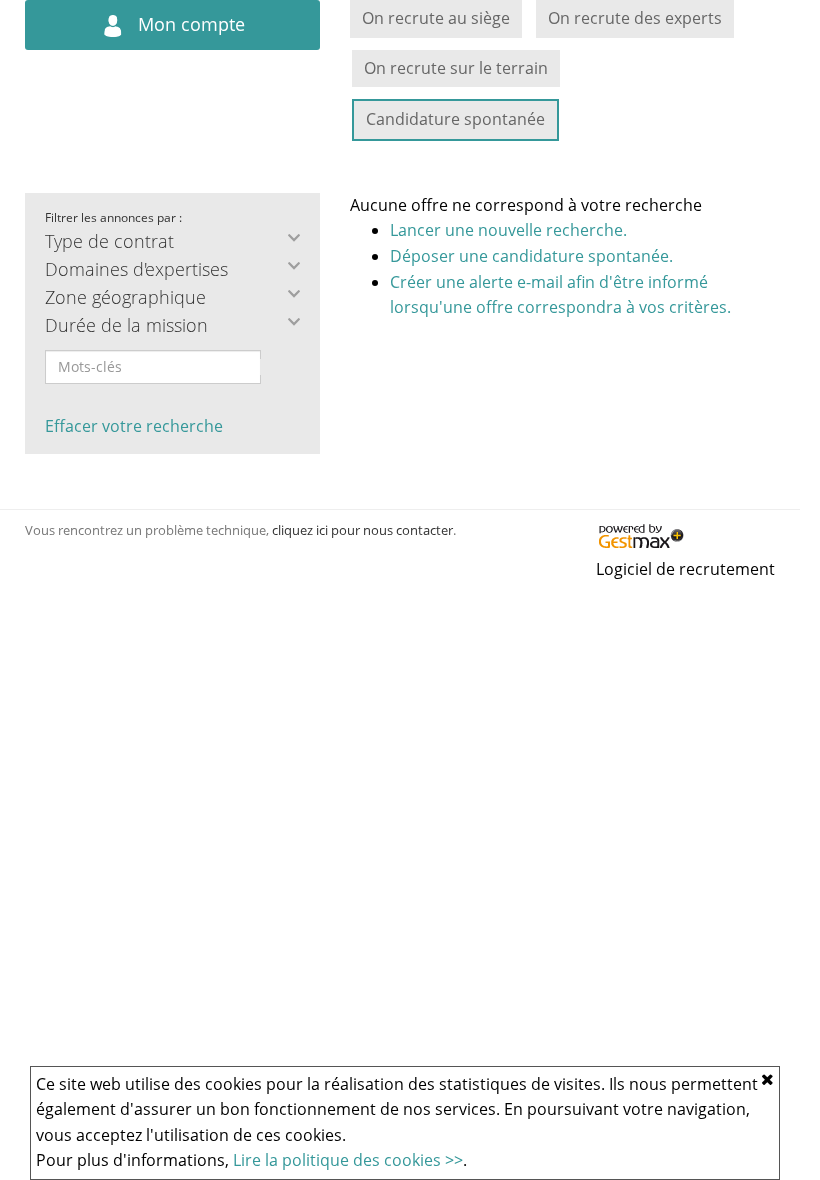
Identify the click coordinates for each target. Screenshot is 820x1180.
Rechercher (274, 367)
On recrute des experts (635, 18)
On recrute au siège (436, 18)
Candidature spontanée (455, 119)
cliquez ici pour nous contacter (362, 530)
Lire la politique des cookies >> (348, 1160)
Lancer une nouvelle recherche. (508, 230)
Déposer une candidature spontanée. (531, 256)
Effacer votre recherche (134, 426)
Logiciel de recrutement (685, 569)
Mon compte (189, 24)
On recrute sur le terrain (456, 68)
